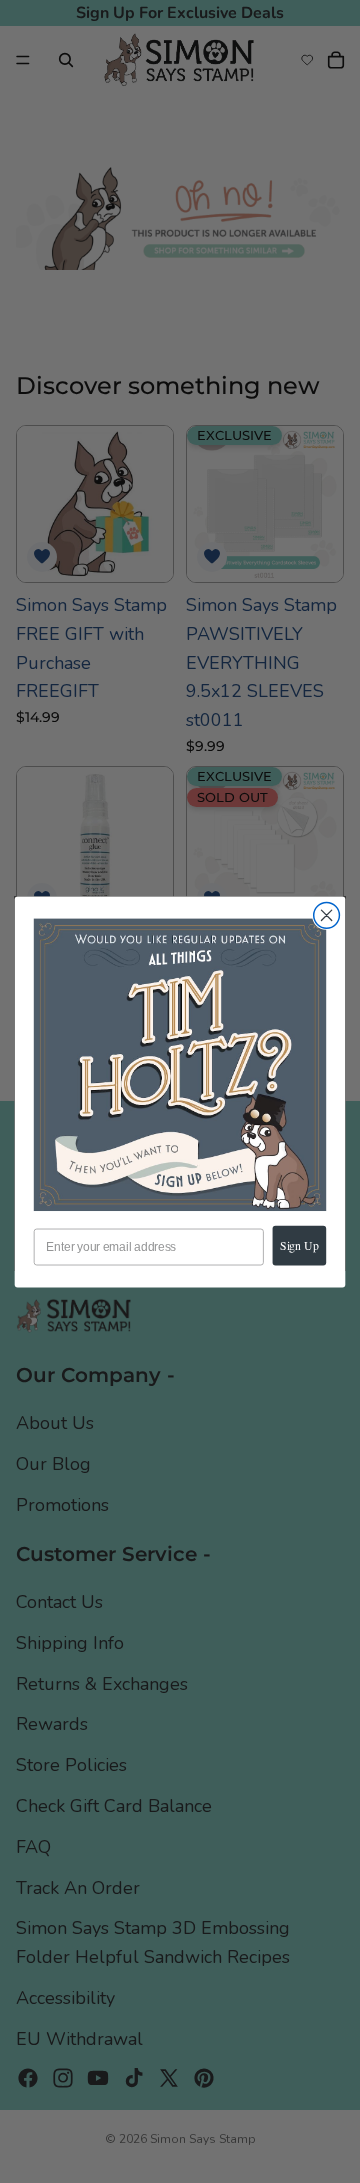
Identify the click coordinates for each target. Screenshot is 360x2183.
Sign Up (299, 1244)
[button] (180, 1064)
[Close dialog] (327, 915)
